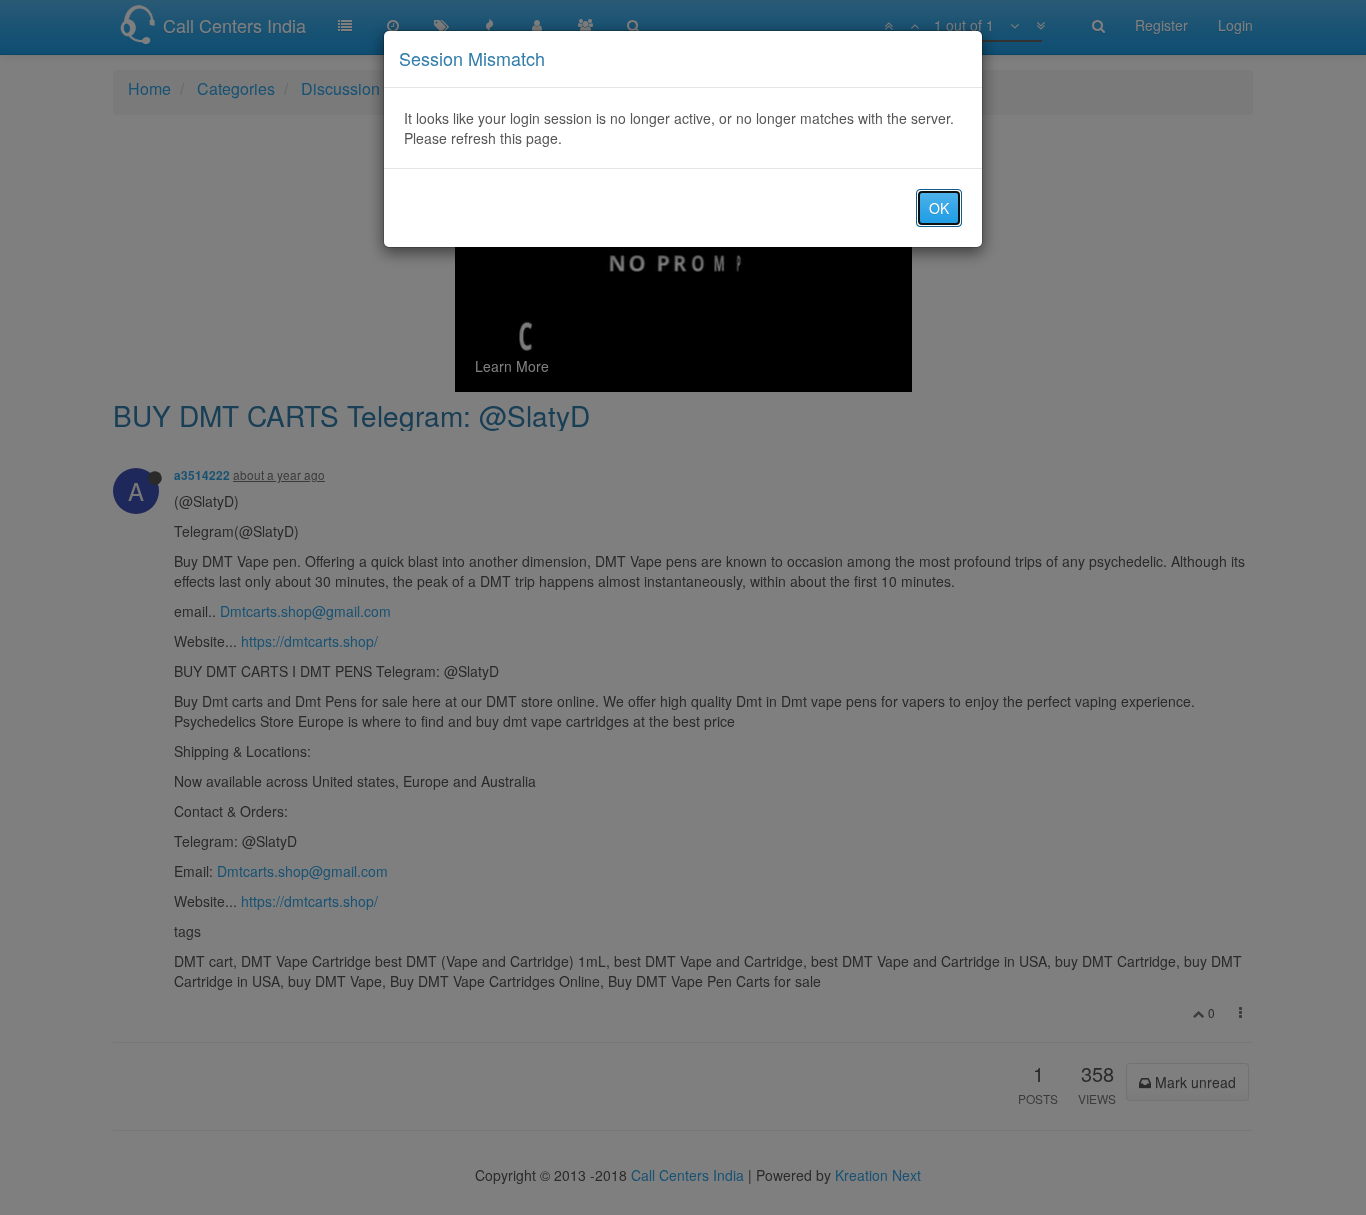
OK (939, 208)
